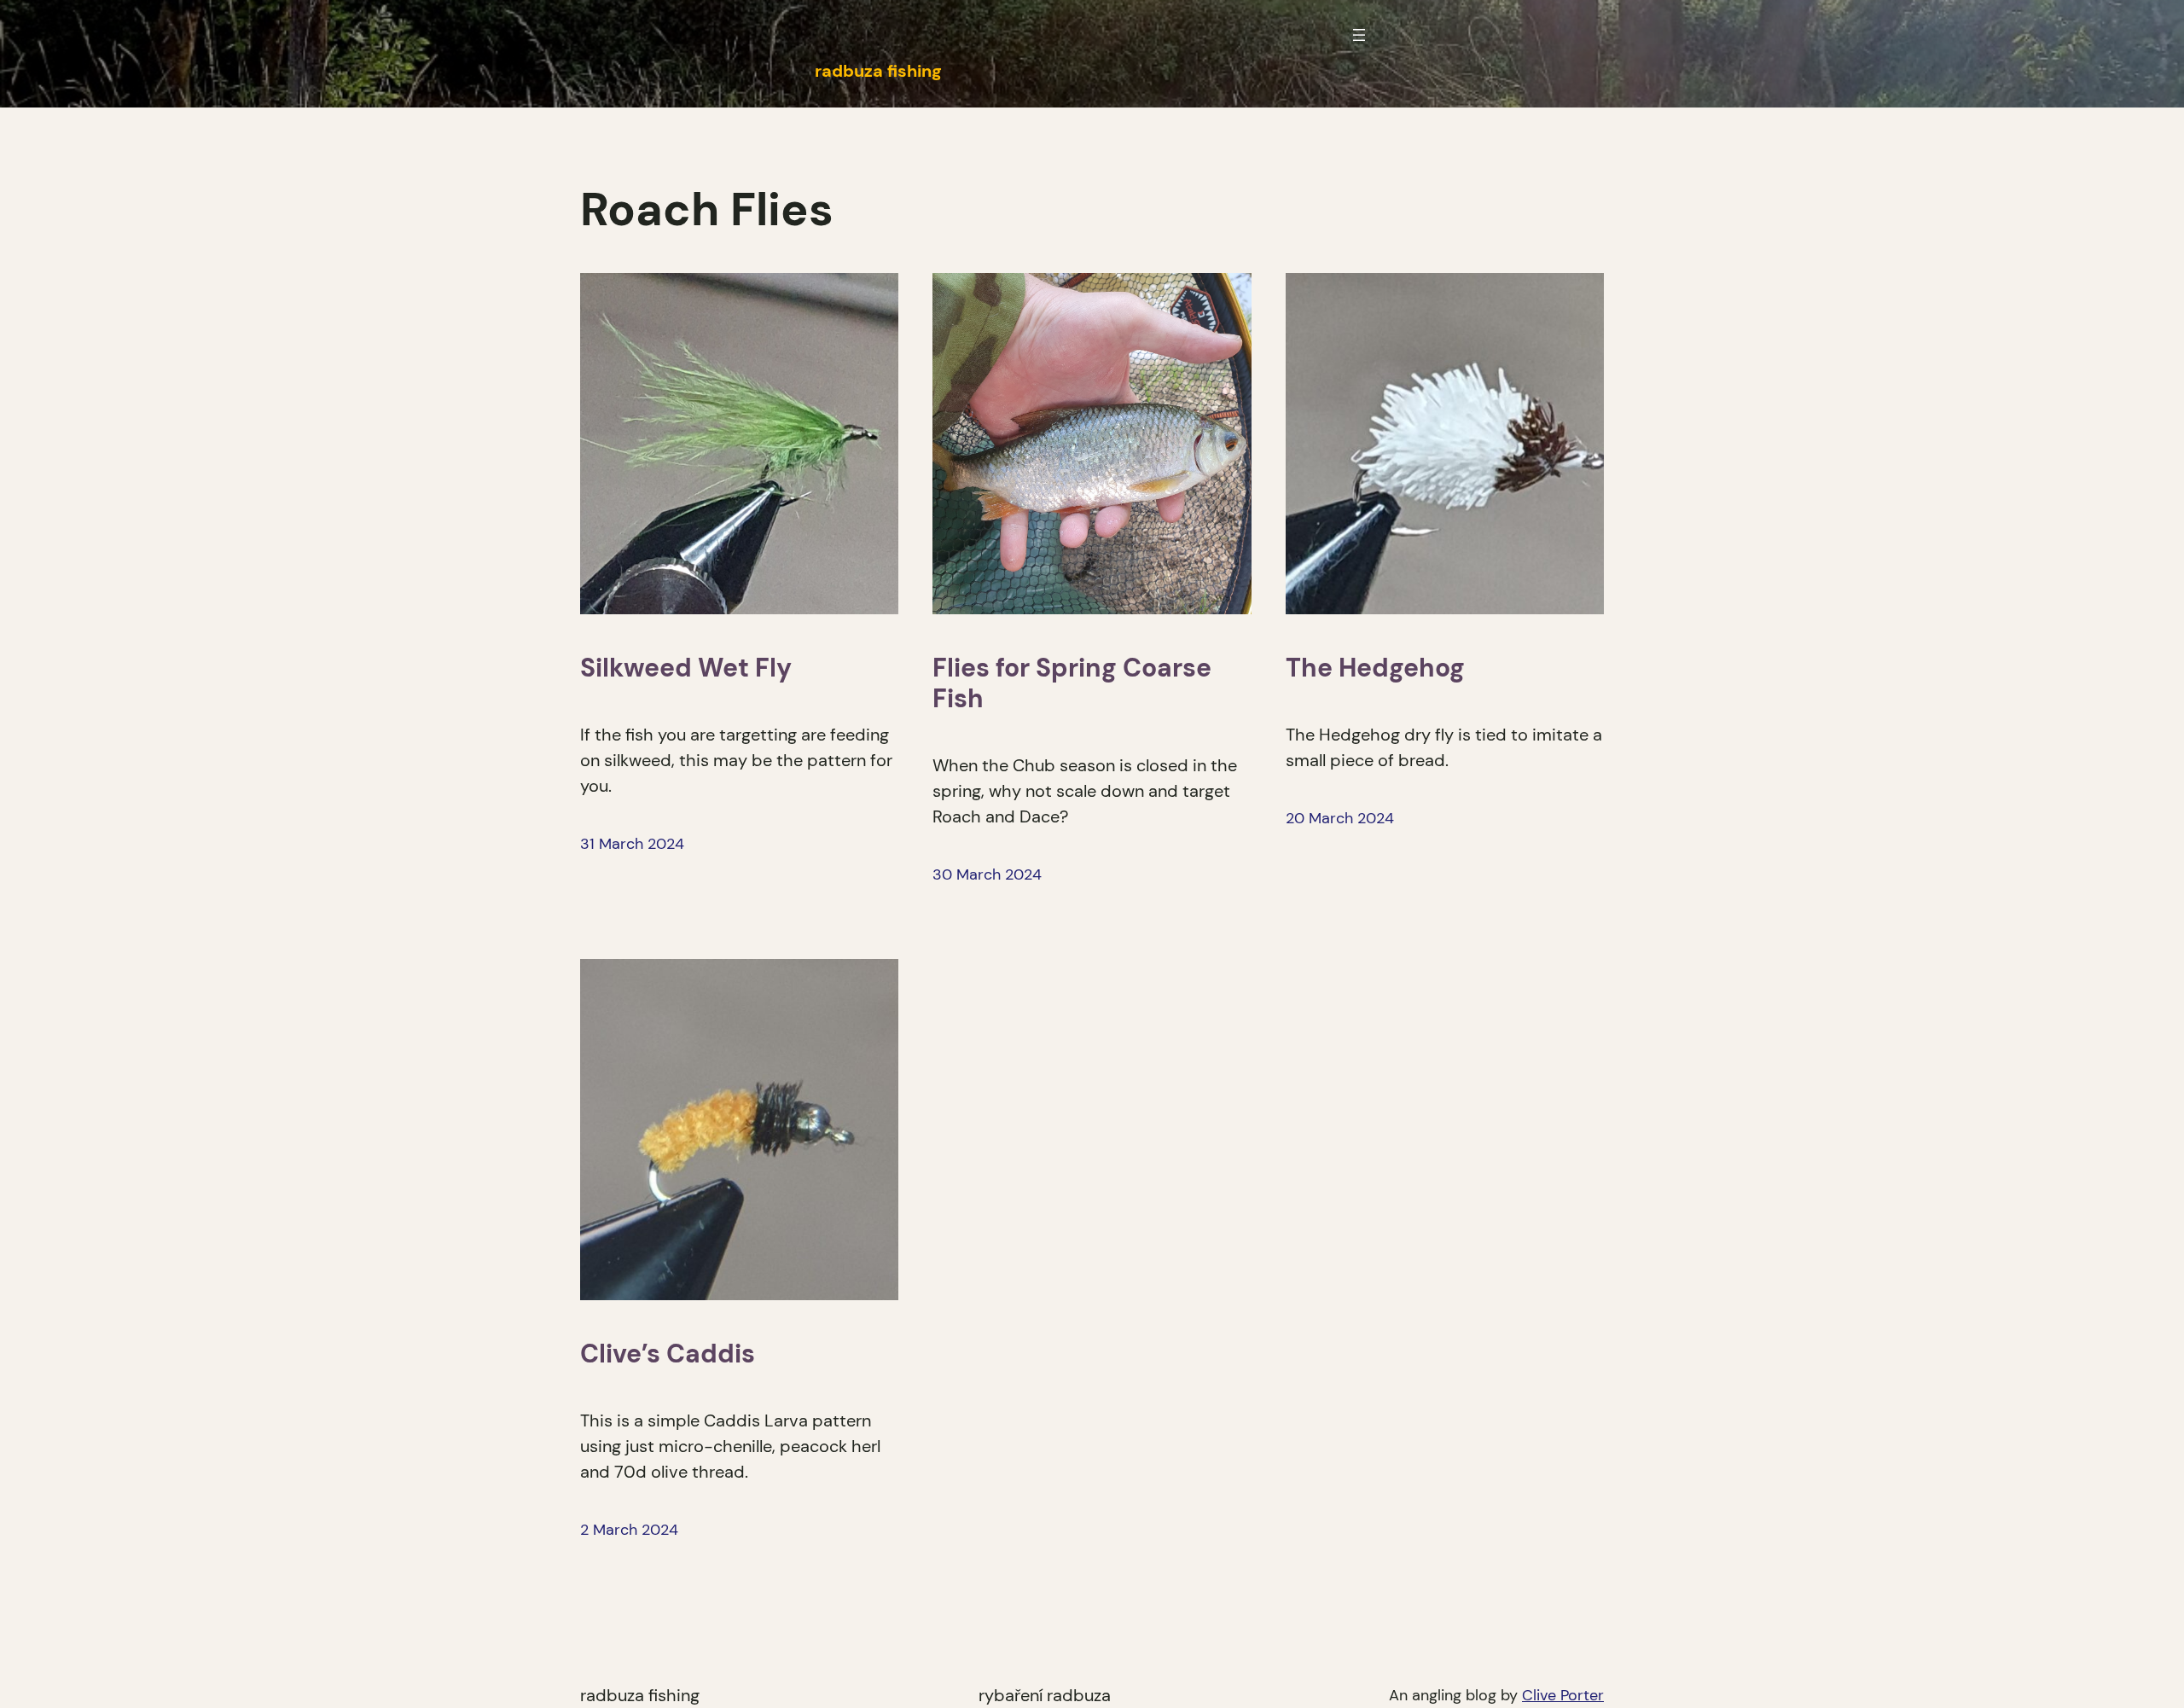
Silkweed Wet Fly (686, 668)
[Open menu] (1359, 35)
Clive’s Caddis (668, 1354)
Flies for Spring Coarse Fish (1072, 683)
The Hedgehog (1375, 668)
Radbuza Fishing (640, 1695)
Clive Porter (1563, 1695)
